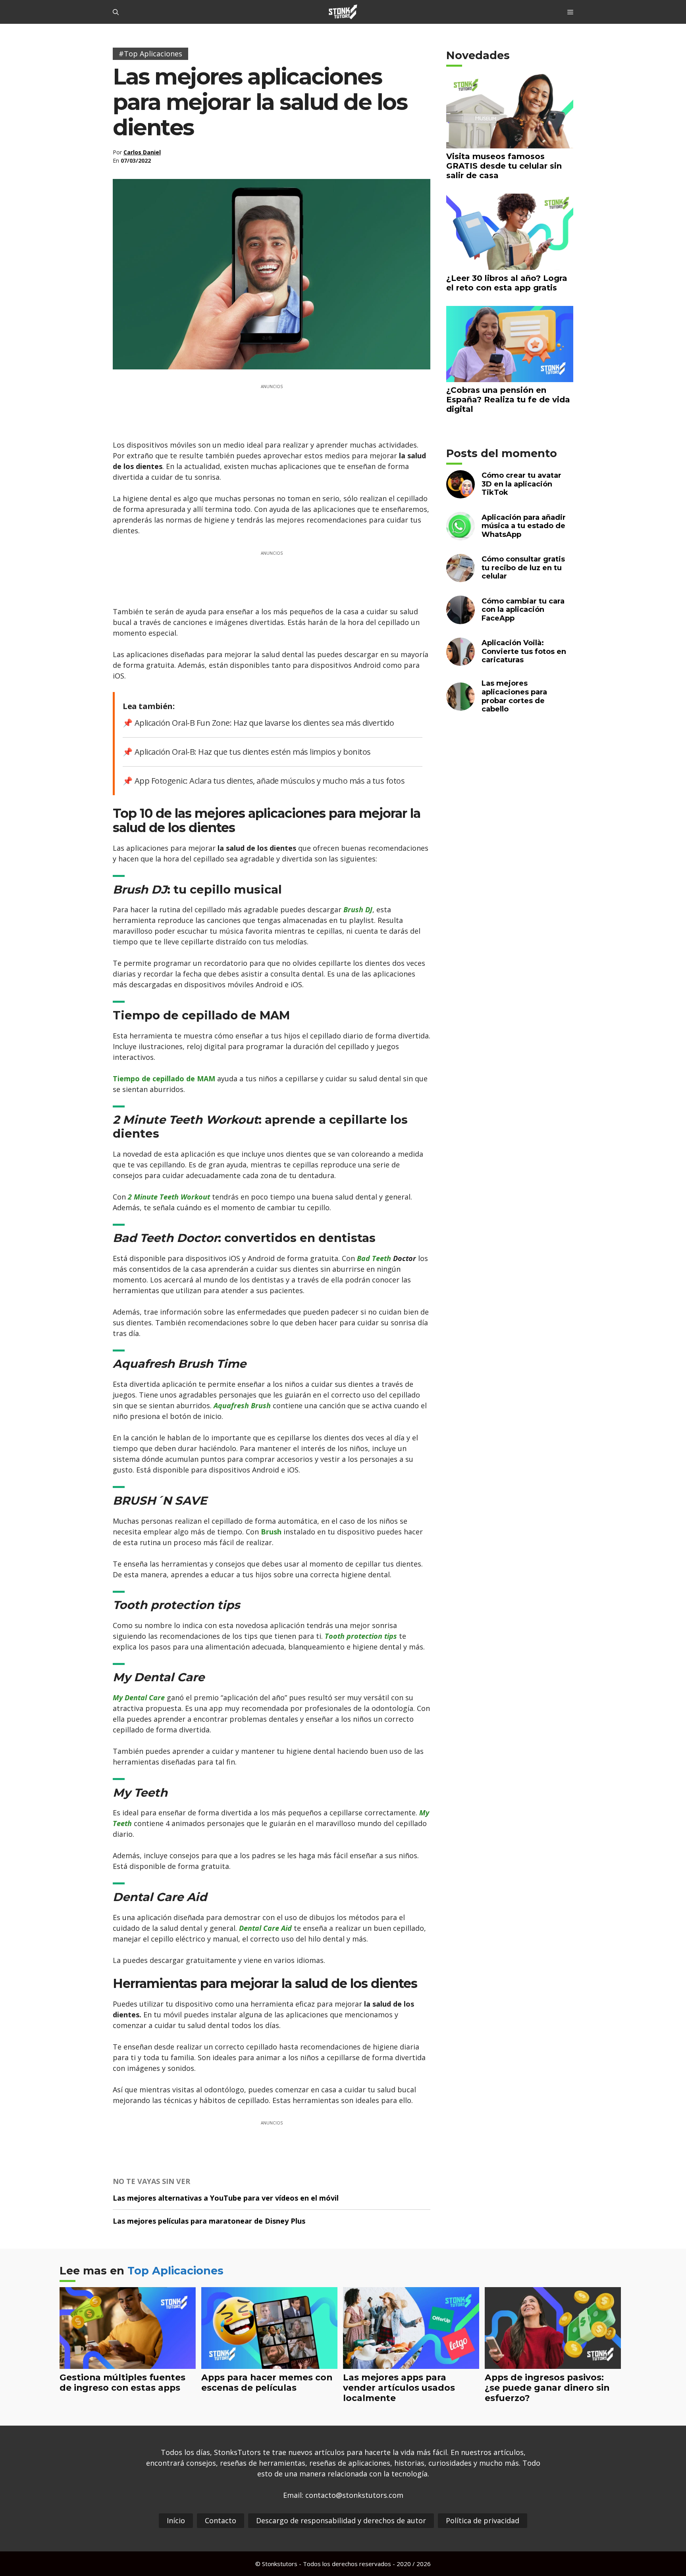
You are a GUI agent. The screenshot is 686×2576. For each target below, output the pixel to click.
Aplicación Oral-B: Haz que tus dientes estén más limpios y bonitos (253, 752)
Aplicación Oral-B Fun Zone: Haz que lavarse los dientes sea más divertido (264, 723)
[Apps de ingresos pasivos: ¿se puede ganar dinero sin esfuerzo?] (553, 2363)
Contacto (221, 2520)
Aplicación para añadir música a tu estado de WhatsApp (524, 526)
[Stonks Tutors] (343, 12)
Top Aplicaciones (175, 2271)
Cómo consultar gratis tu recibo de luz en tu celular (523, 568)
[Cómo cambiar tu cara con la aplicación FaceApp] (461, 619)
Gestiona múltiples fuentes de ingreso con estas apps (122, 2382)
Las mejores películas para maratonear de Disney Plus (209, 2221)
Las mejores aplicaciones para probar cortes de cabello (514, 696)
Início (176, 2520)
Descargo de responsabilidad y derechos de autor (341, 2520)
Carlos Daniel (142, 152)
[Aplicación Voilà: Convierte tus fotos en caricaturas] (461, 661)
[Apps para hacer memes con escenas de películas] (269, 2363)
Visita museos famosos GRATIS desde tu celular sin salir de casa (504, 166)
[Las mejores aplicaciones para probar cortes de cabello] (461, 706)
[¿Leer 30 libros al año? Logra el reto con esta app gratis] (510, 265)
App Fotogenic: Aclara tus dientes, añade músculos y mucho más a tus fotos (270, 781)
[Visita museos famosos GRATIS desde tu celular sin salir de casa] (510, 143)
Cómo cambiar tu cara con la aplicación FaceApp (523, 610)
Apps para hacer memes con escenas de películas (267, 2382)
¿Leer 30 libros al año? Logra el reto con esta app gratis (507, 283)
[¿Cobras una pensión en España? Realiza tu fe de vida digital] (510, 377)
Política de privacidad (483, 2520)
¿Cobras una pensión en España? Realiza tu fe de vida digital (508, 400)
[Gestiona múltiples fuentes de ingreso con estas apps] (128, 2363)
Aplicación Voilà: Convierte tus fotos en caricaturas (524, 651)
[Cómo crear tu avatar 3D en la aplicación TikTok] (461, 493)
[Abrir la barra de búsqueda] (116, 12)
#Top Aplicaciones (150, 54)
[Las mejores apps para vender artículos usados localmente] (411, 2363)
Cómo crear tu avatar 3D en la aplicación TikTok (521, 484)
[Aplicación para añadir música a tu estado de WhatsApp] (461, 535)
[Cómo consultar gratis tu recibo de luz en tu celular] (461, 577)
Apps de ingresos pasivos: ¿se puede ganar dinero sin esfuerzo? (547, 2388)
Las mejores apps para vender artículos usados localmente (399, 2388)
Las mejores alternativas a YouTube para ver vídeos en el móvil (226, 2198)
